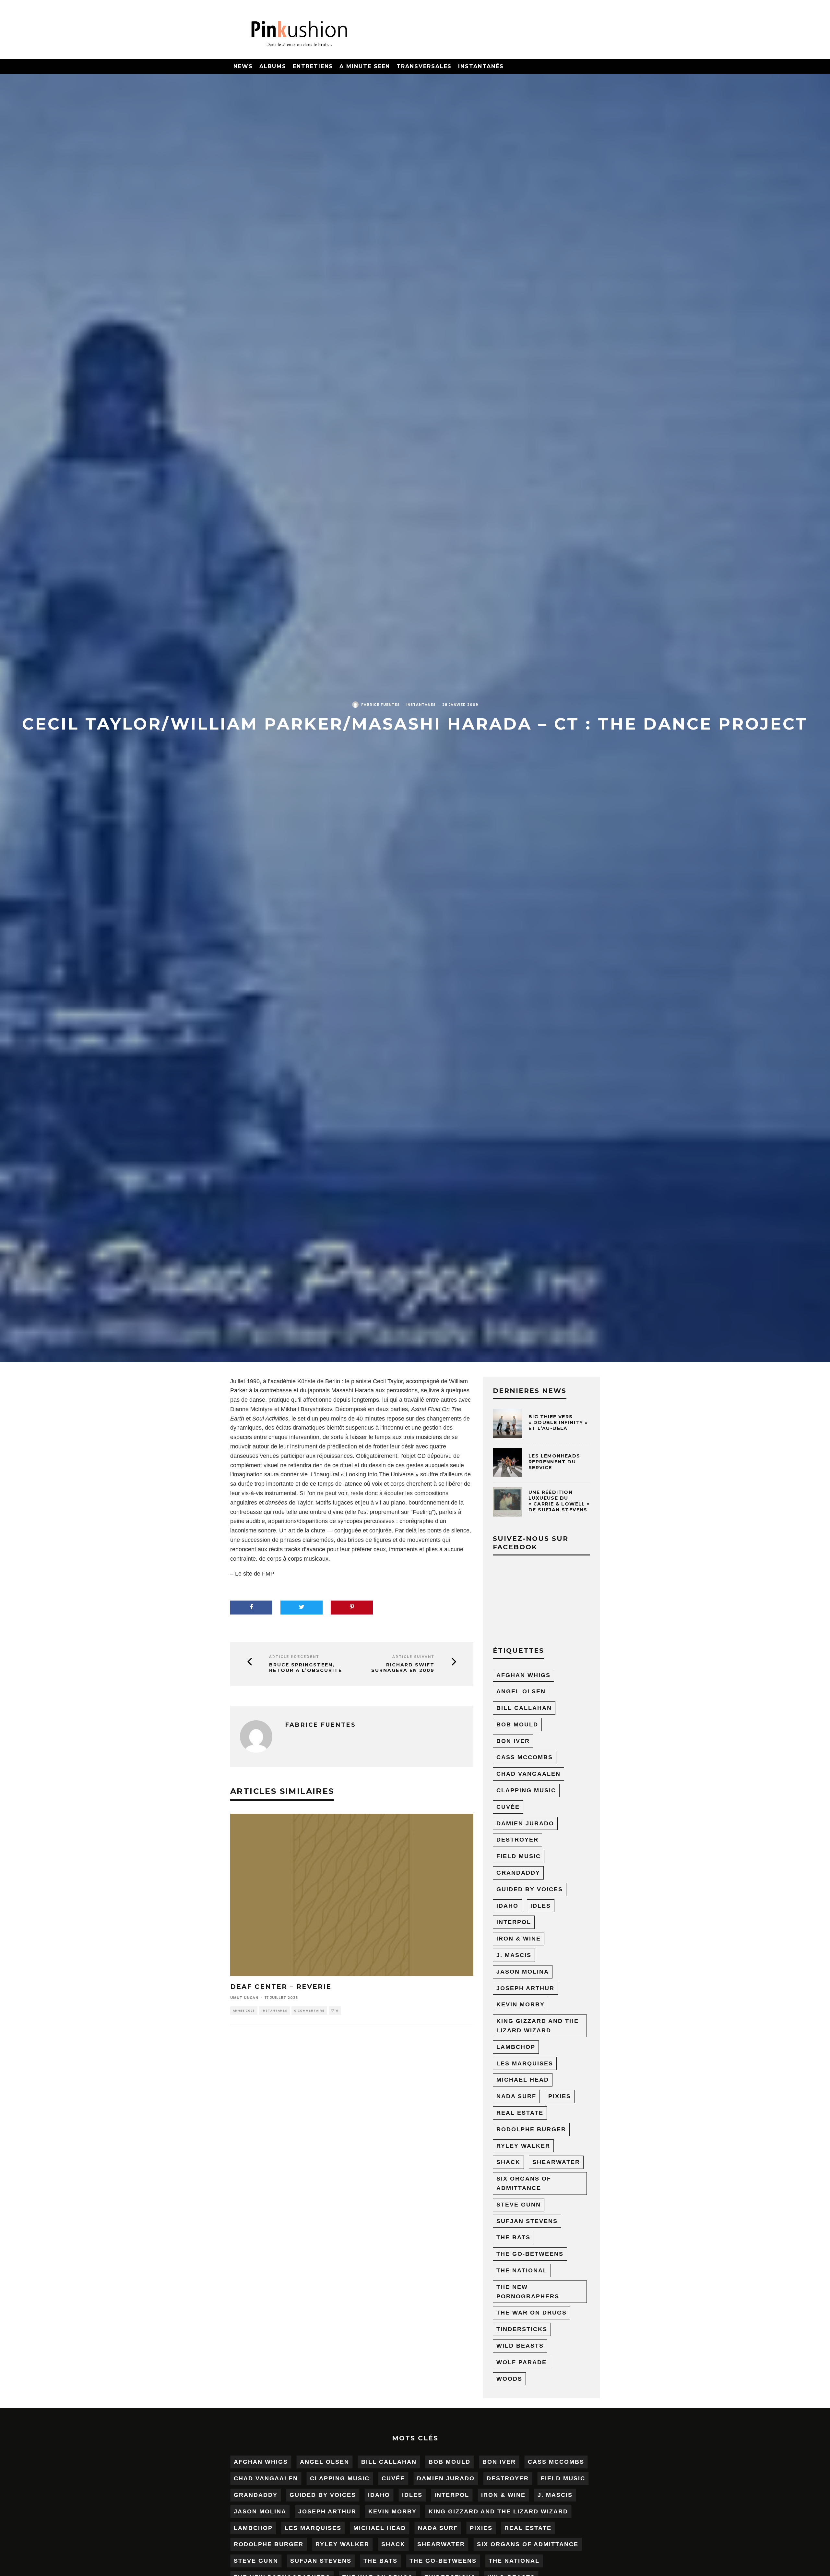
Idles (541, 1906)
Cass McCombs (525, 1757)
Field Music (519, 1856)
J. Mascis (514, 1955)
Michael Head (523, 2080)
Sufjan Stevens (527, 2221)
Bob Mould (517, 1724)
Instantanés (481, 66)
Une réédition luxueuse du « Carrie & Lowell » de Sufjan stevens (559, 1501)
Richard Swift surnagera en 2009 (403, 1668)
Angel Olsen (521, 1691)
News (243, 66)
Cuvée (508, 1807)
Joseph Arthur (525, 1988)
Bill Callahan (524, 1708)
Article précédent (294, 1657)
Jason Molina (523, 1972)
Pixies (560, 2096)
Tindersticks (522, 2329)
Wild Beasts (520, 2346)
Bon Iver (513, 1741)
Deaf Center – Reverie (281, 1987)
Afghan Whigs (523, 1675)
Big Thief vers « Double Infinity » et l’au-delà (558, 1422)
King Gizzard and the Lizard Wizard (538, 2026)
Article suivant (413, 1657)
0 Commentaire (309, 2011)
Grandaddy (518, 1873)
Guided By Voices (530, 1889)
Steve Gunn (519, 2205)
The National (522, 2270)
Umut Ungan (244, 1998)
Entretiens (313, 66)
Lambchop (516, 2047)
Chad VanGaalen (528, 1774)
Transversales (424, 66)
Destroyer (517, 1840)
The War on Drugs (532, 2313)
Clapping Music (526, 1790)
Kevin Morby (521, 2004)
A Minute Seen (365, 66)
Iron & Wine (519, 1939)
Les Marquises (525, 2063)
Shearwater (556, 2162)
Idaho (507, 1906)
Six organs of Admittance (524, 2183)
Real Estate (520, 2113)
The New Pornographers (528, 2292)
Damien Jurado (525, 1823)
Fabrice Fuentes (380, 705)
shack (508, 2162)
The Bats (513, 2237)
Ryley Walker (523, 2146)
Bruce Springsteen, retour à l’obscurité (306, 1668)
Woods (509, 2379)
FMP (268, 1574)
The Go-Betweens (530, 2254)
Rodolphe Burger (531, 2129)
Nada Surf (516, 2096)
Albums (273, 66)
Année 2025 (244, 2011)
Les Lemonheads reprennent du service (554, 1462)
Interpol (514, 1922)
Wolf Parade (522, 2362)
